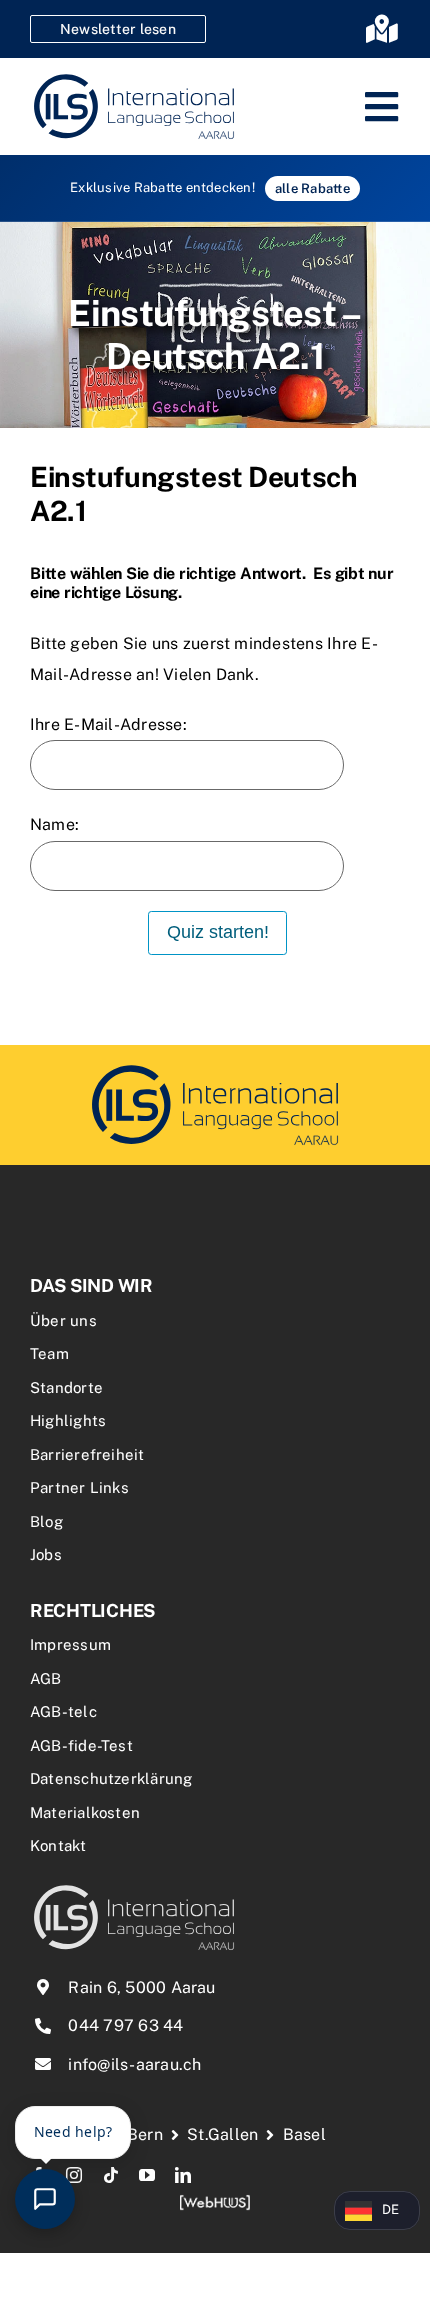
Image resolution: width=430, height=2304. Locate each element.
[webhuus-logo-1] (215, 2201)
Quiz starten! (218, 932)
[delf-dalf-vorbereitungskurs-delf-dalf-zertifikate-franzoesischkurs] (215, 1067)
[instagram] (74, 2175)
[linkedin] (183, 2175)
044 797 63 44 (125, 2025)
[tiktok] (111, 2175)
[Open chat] (45, 2199)
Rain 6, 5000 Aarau (141, 1987)
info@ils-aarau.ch (134, 2064)
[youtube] (147, 2175)
